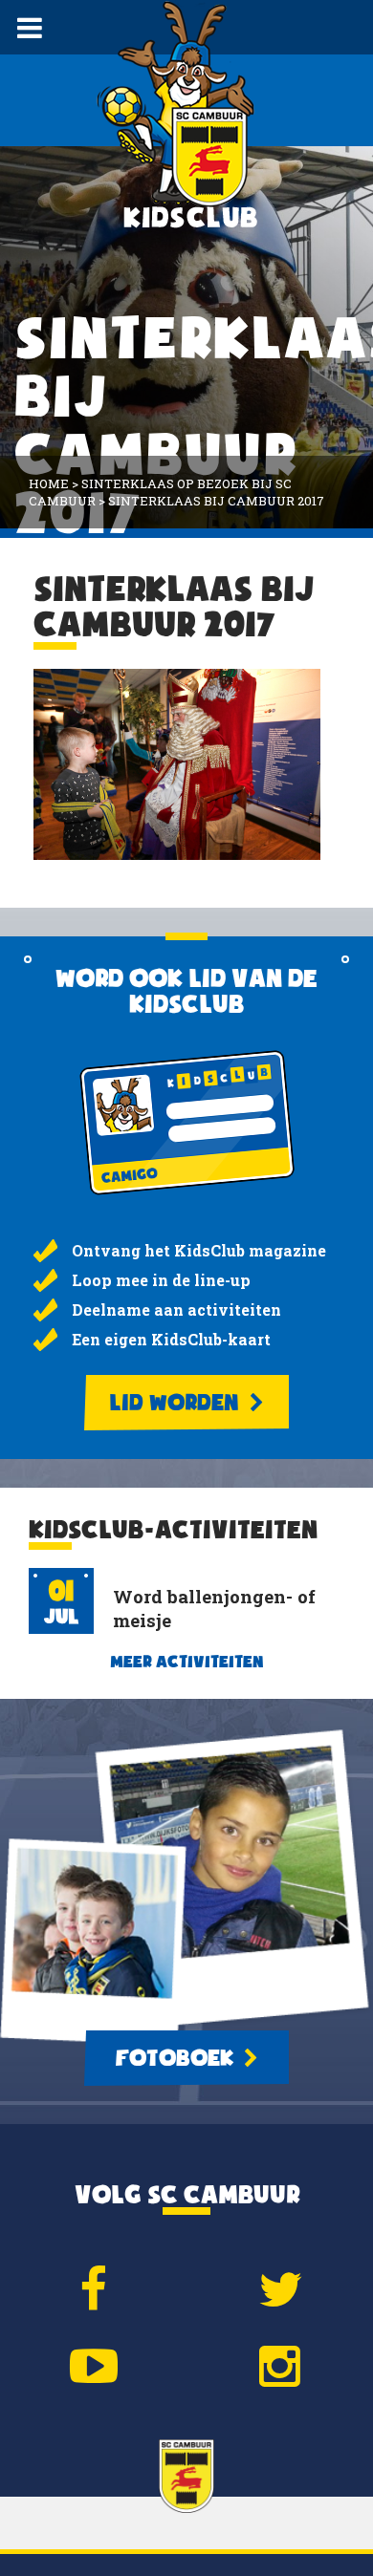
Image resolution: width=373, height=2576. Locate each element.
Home (49, 483)
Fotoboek (177, 2058)
